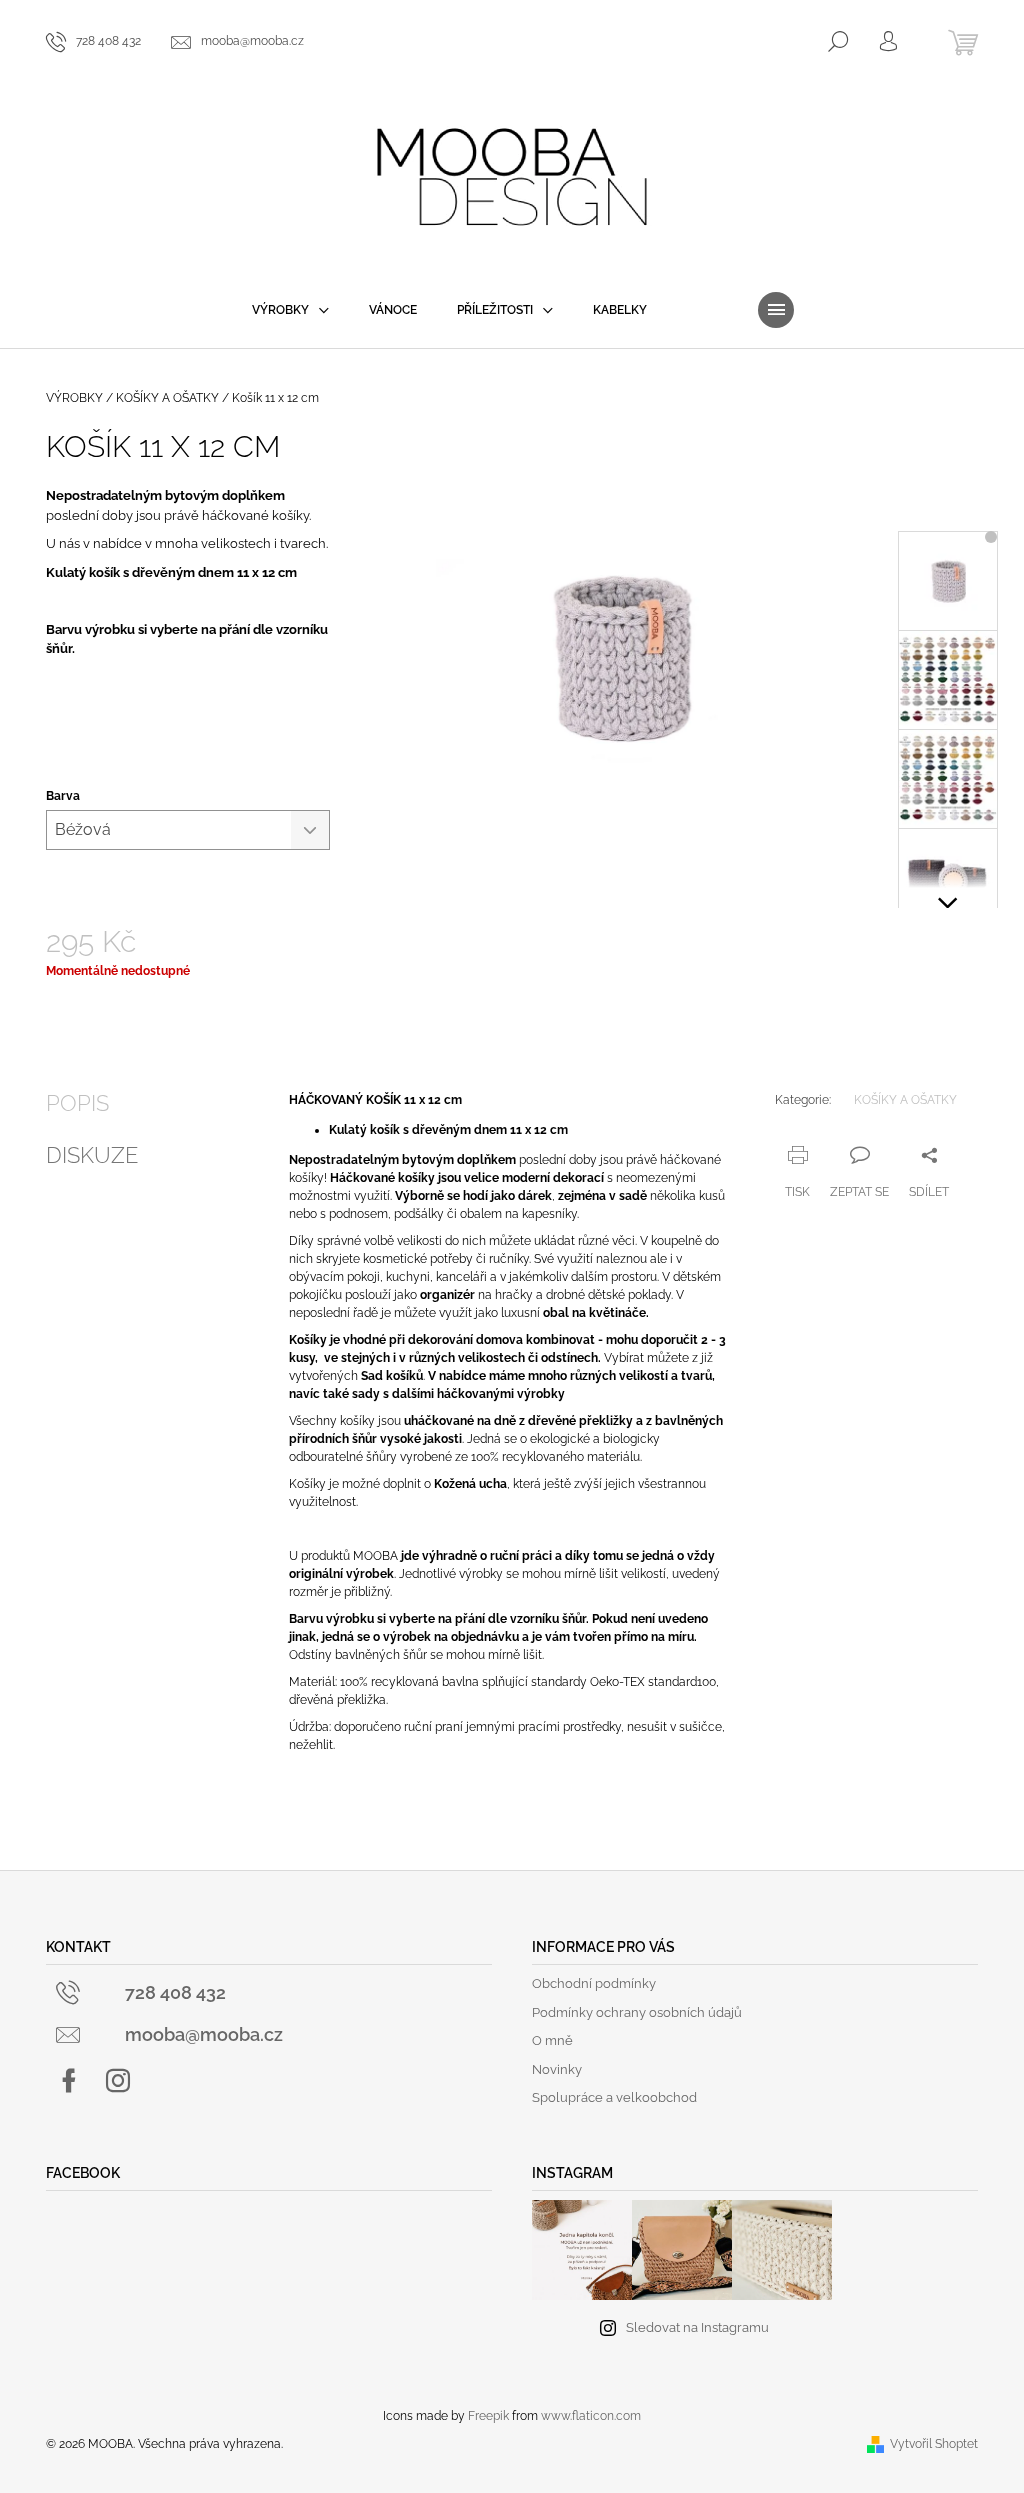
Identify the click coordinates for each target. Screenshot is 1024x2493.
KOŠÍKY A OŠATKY (905, 1100)
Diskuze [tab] (92, 1155)
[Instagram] (118, 2081)
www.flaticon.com (591, 2416)
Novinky (557, 2069)
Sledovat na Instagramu (697, 2327)
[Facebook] (69, 2081)
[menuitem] (290, 310)
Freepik (488, 2416)
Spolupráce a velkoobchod (614, 2097)
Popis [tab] (77, 1103)
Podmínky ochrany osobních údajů (637, 2012)
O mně (552, 2040)
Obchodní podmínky (594, 1983)
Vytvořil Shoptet (934, 2444)
